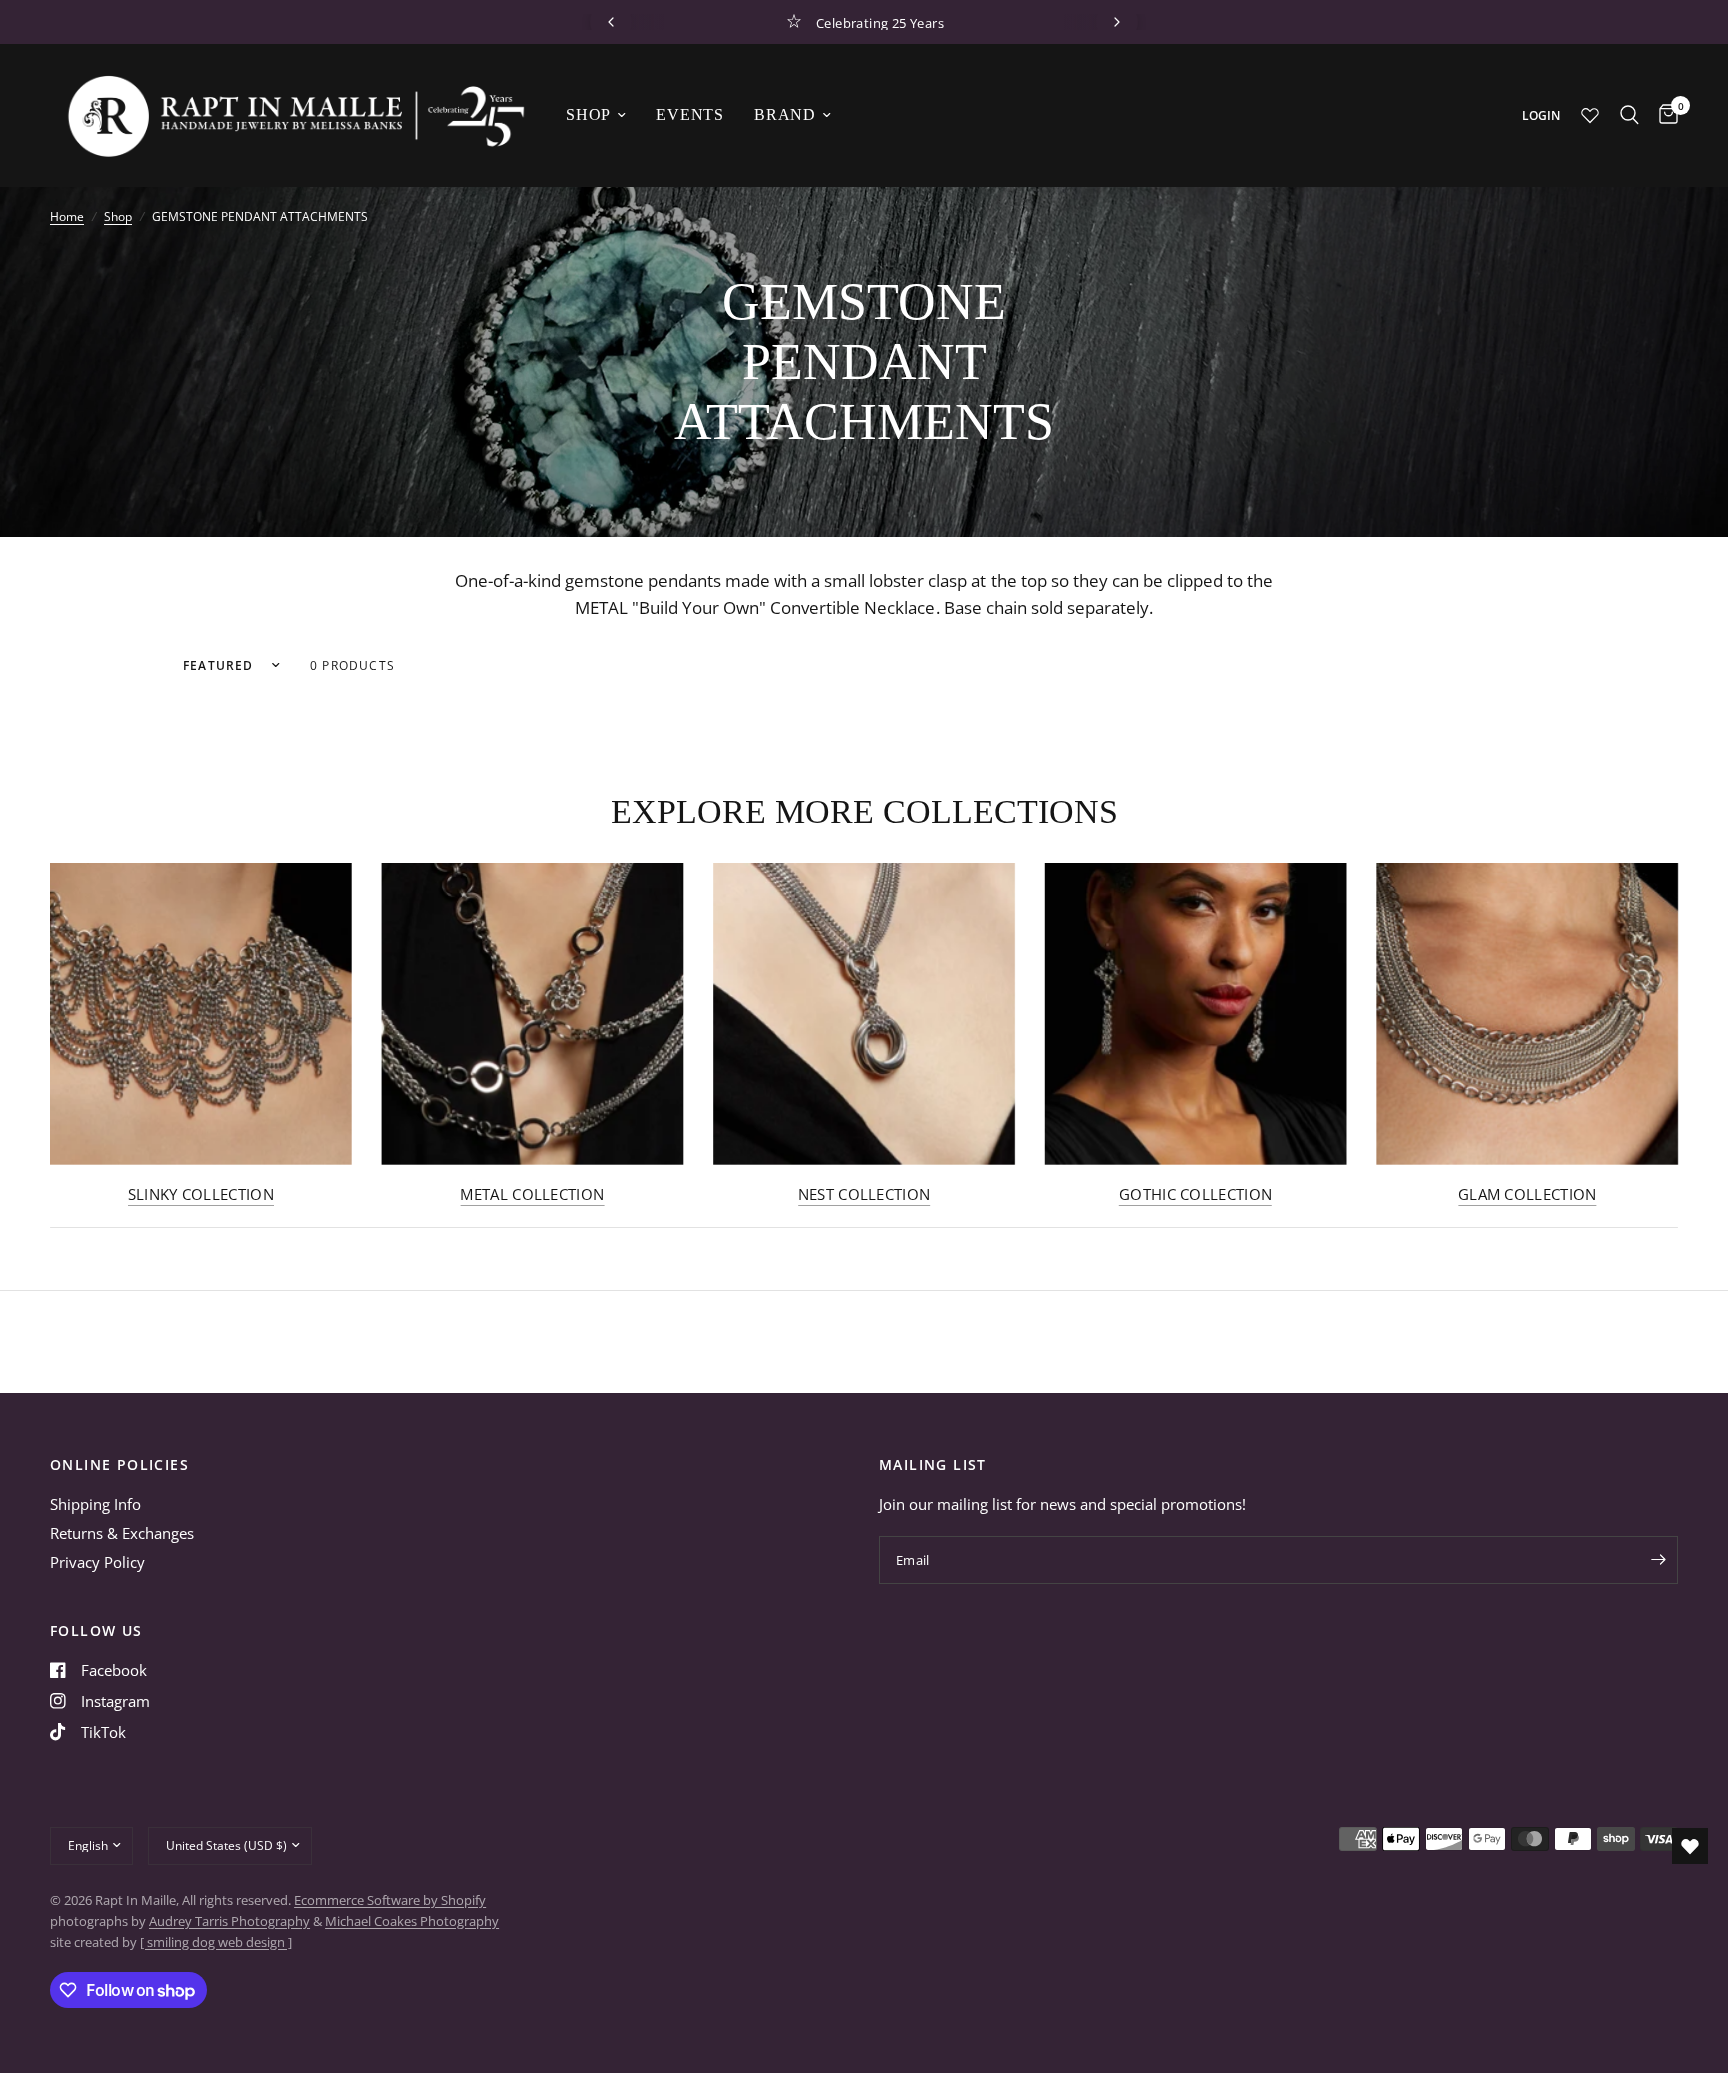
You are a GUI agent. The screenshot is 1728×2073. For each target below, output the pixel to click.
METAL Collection (532, 1194)
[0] (1663, 115)
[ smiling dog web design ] (216, 1942)
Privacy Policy (97, 1562)
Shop (588, 114)
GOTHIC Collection (1195, 1194)
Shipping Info (95, 1504)
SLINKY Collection (201, 1194)
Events (690, 114)
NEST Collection (864, 1194)
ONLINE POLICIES (119, 1465)
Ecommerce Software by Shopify (390, 1900)
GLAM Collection (1527, 1194)
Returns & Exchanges (122, 1533)
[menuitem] (596, 115)
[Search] (1629, 115)
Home (67, 216)
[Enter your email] (1658, 1560)
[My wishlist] (1590, 115)
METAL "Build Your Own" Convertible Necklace (755, 607)
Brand (785, 114)
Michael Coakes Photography (412, 1921)
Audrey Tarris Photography (229, 1921)
